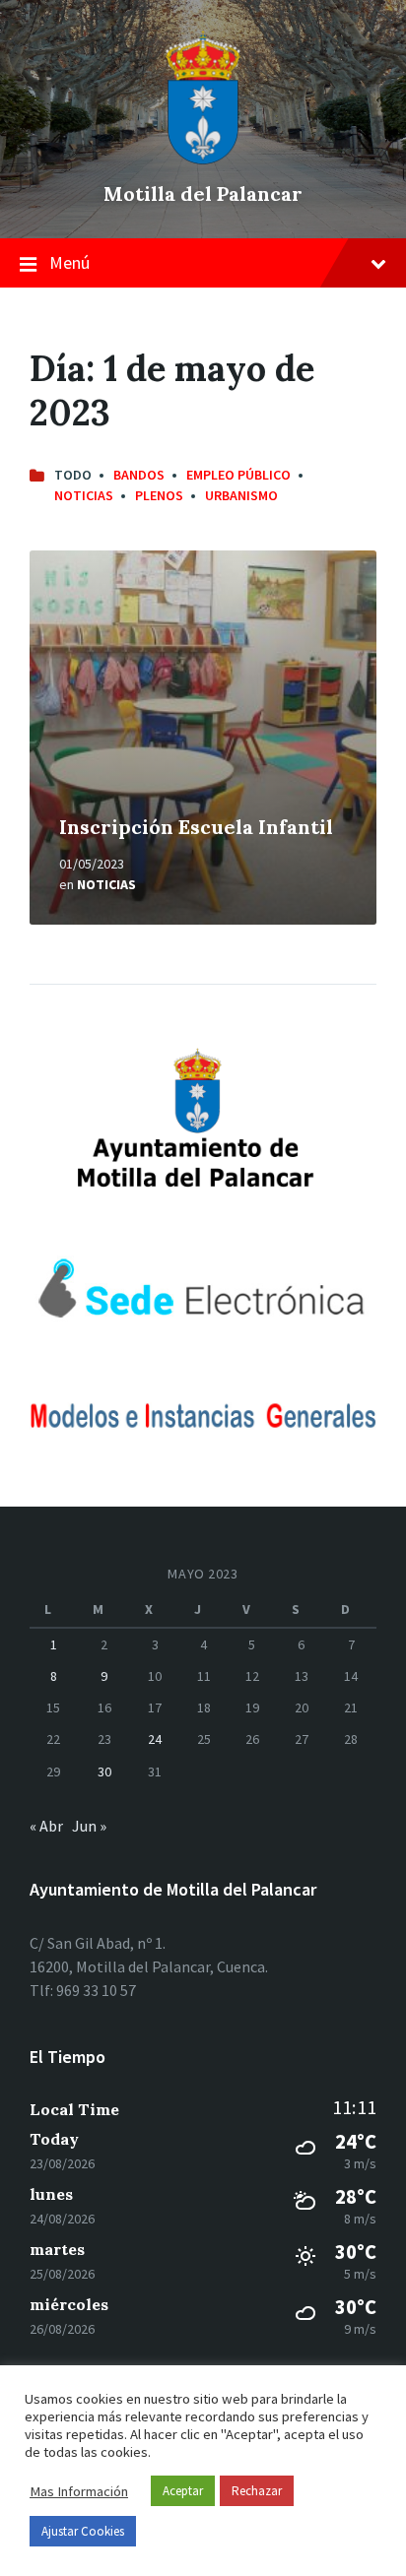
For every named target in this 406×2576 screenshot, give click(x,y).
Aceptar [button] (183, 2491)
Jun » (89, 1826)
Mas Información (79, 2491)
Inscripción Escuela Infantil (196, 827)
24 (155, 1739)
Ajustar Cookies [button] (83, 2531)
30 (104, 1771)
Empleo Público (238, 475)
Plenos (159, 495)
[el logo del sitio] (203, 160)
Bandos (139, 475)
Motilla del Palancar (203, 193)
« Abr (46, 1826)
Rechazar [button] (257, 2491)
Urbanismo (241, 495)
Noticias (84, 495)
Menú (69, 262)
